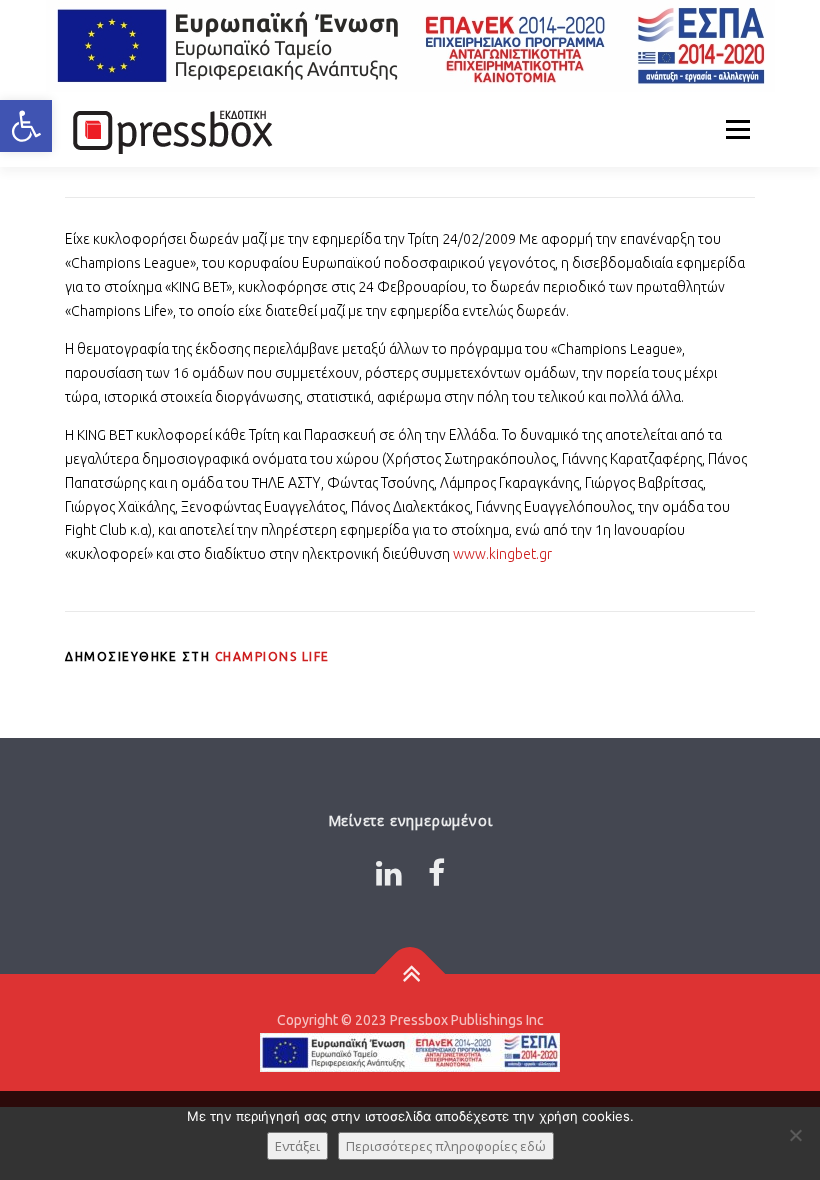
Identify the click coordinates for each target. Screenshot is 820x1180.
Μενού (737, 129)
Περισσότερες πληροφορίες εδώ (446, 1146)
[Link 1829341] (389, 873)
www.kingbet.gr (502, 554)
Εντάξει (297, 1146)
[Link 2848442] (410, 974)
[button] (26, 126)
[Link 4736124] (170, 129)
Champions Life (272, 656)
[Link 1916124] (436, 873)
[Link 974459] (410, 46)
